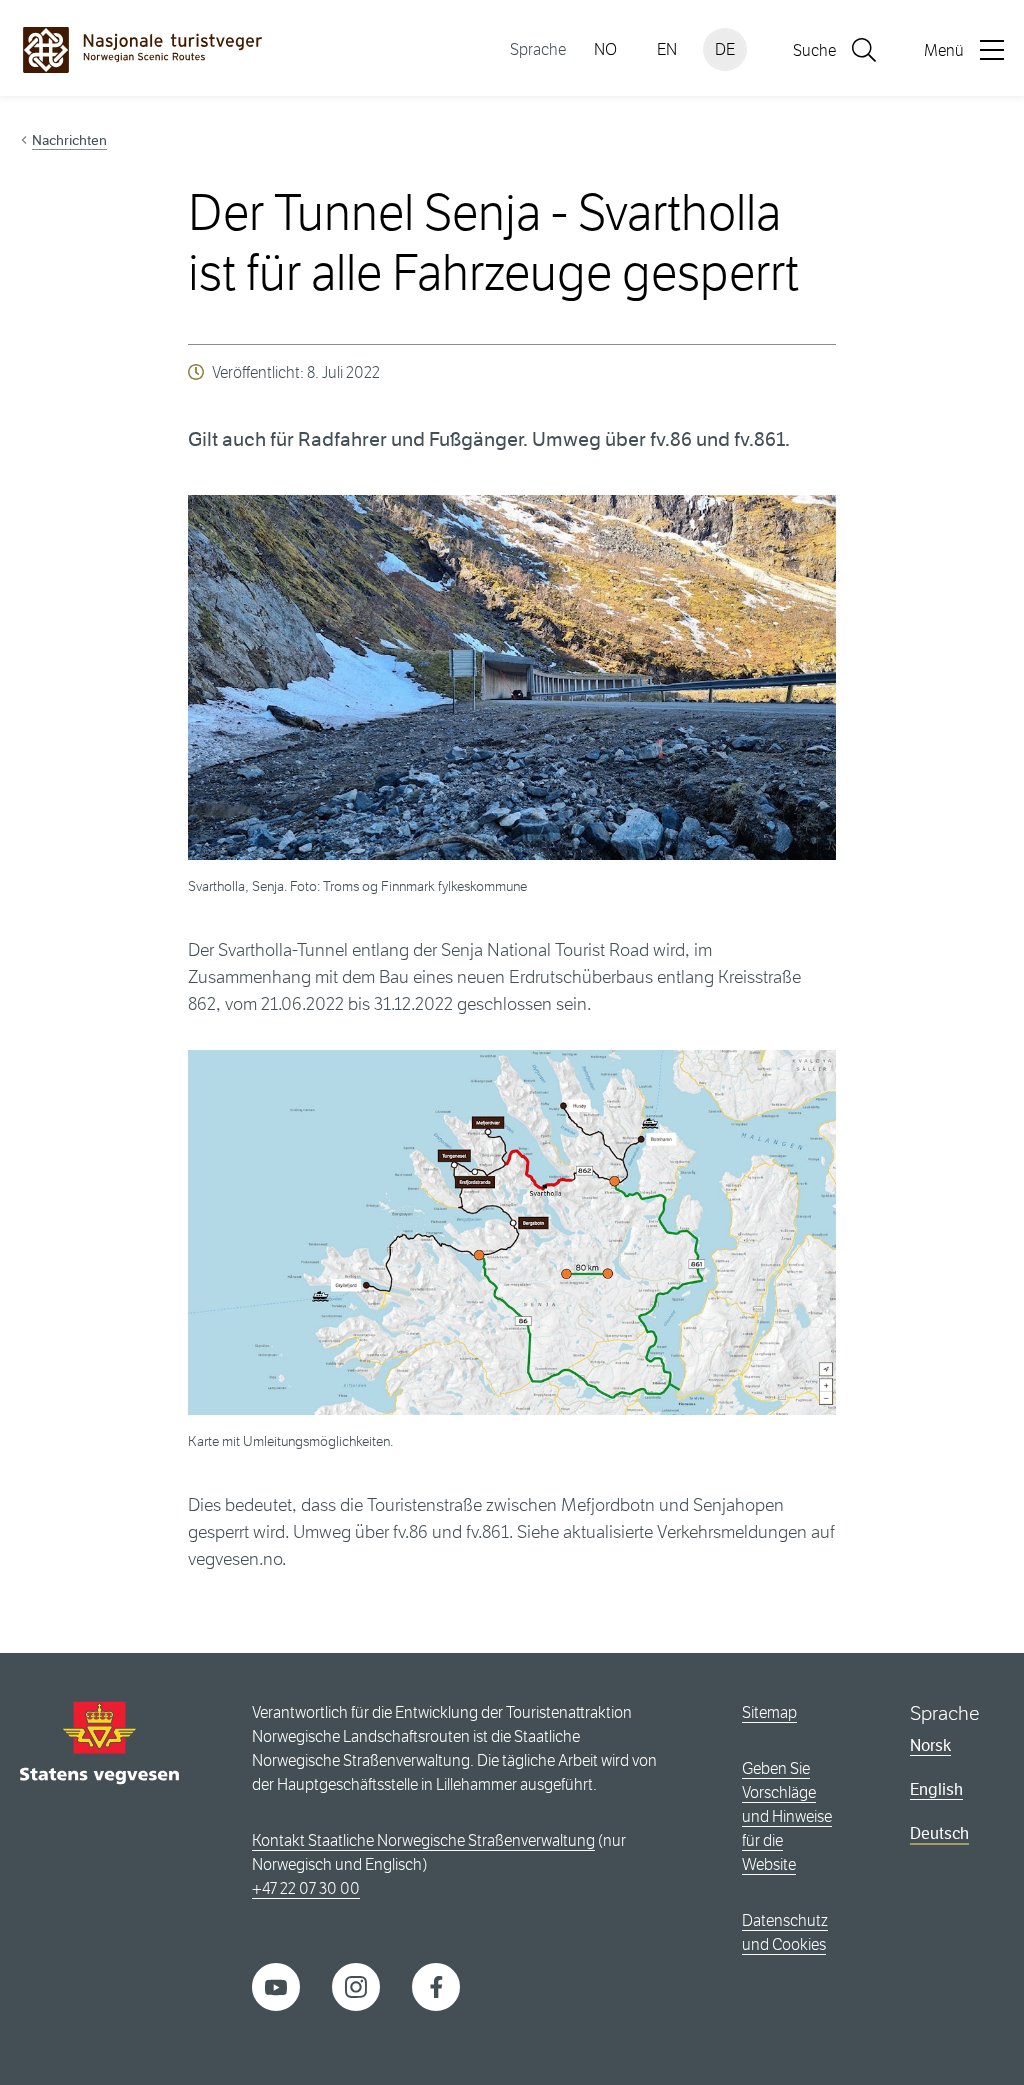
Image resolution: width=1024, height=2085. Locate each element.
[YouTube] (276, 1985)
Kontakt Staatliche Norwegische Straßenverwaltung (423, 1840)
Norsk (930, 1745)
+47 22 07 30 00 (306, 1888)
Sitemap (769, 1712)
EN (667, 49)
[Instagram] (356, 1985)
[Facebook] (436, 1985)
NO (605, 49)
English (936, 1789)
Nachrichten (69, 140)
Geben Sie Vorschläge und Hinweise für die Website (787, 1816)
